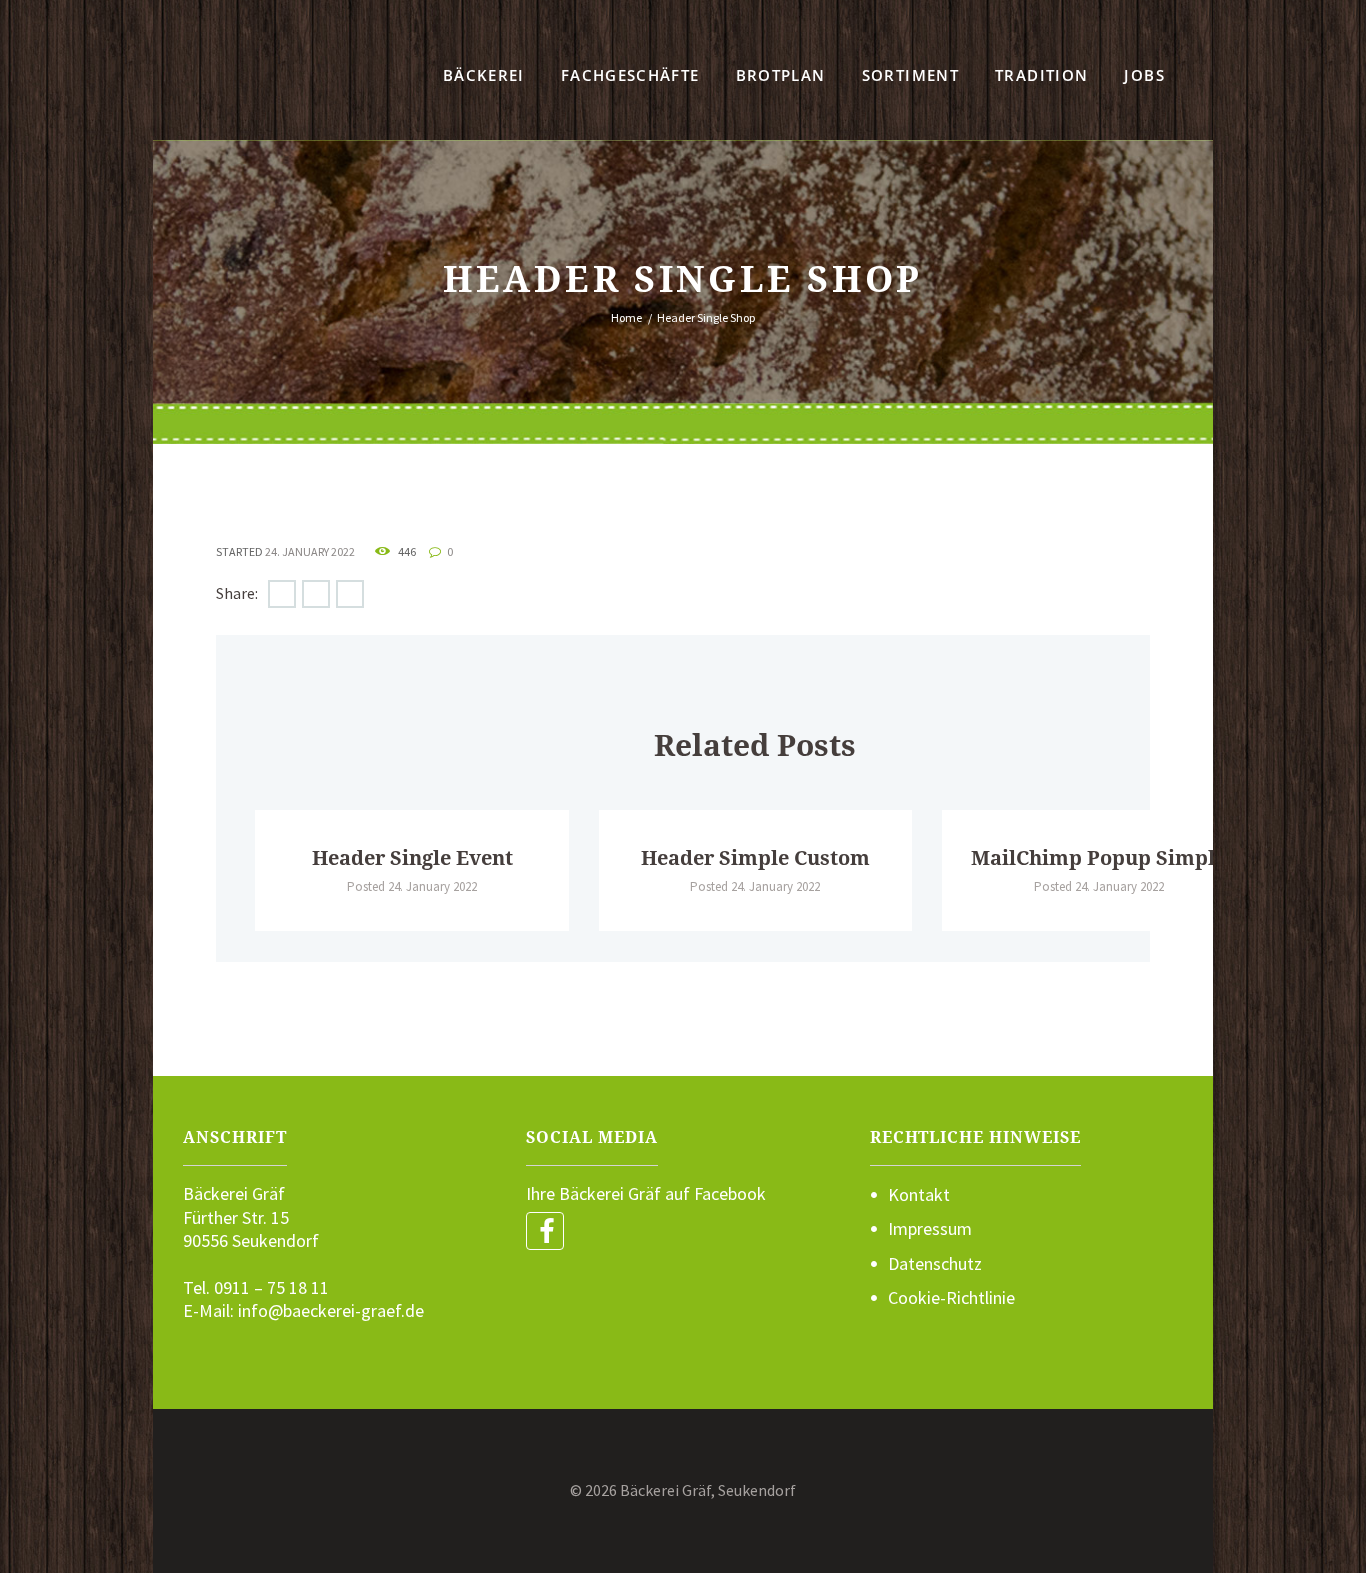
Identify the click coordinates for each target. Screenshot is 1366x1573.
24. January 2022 (310, 551)
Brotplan (781, 75)
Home (626, 317)
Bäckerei (484, 75)
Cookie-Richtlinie (951, 1297)
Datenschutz (935, 1263)
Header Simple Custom (755, 858)
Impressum (930, 1228)
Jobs (1144, 75)
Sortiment (910, 75)
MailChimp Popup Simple (1098, 858)
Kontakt (919, 1194)
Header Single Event (412, 858)
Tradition (1041, 75)
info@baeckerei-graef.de (331, 1310)
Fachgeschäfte (630, 75)
